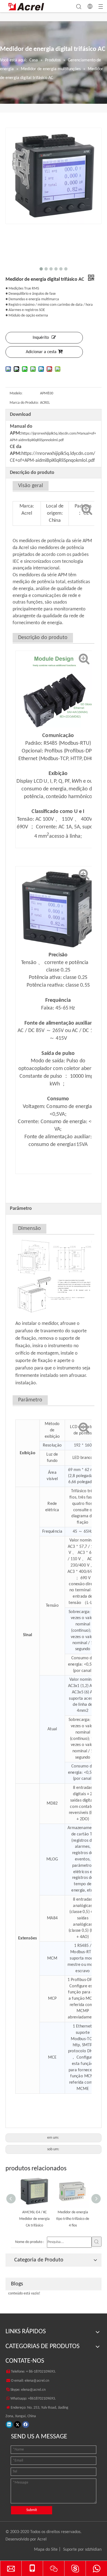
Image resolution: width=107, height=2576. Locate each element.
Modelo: (16, 393)
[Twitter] (17, 2424)
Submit (32, 2510)
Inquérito (41, 338)
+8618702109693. (42, 2399)
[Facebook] (26, 2424)
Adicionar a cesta (41, 352)
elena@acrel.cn (37, 2381)
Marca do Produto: (24, 403)
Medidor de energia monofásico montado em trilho (80, 2219)
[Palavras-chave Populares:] (97, 2242)
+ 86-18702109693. (41, 2372)
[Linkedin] (9, 2424)
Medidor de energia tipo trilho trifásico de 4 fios (41, 2219)
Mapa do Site (46, 2550)
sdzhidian (93, 2550)
